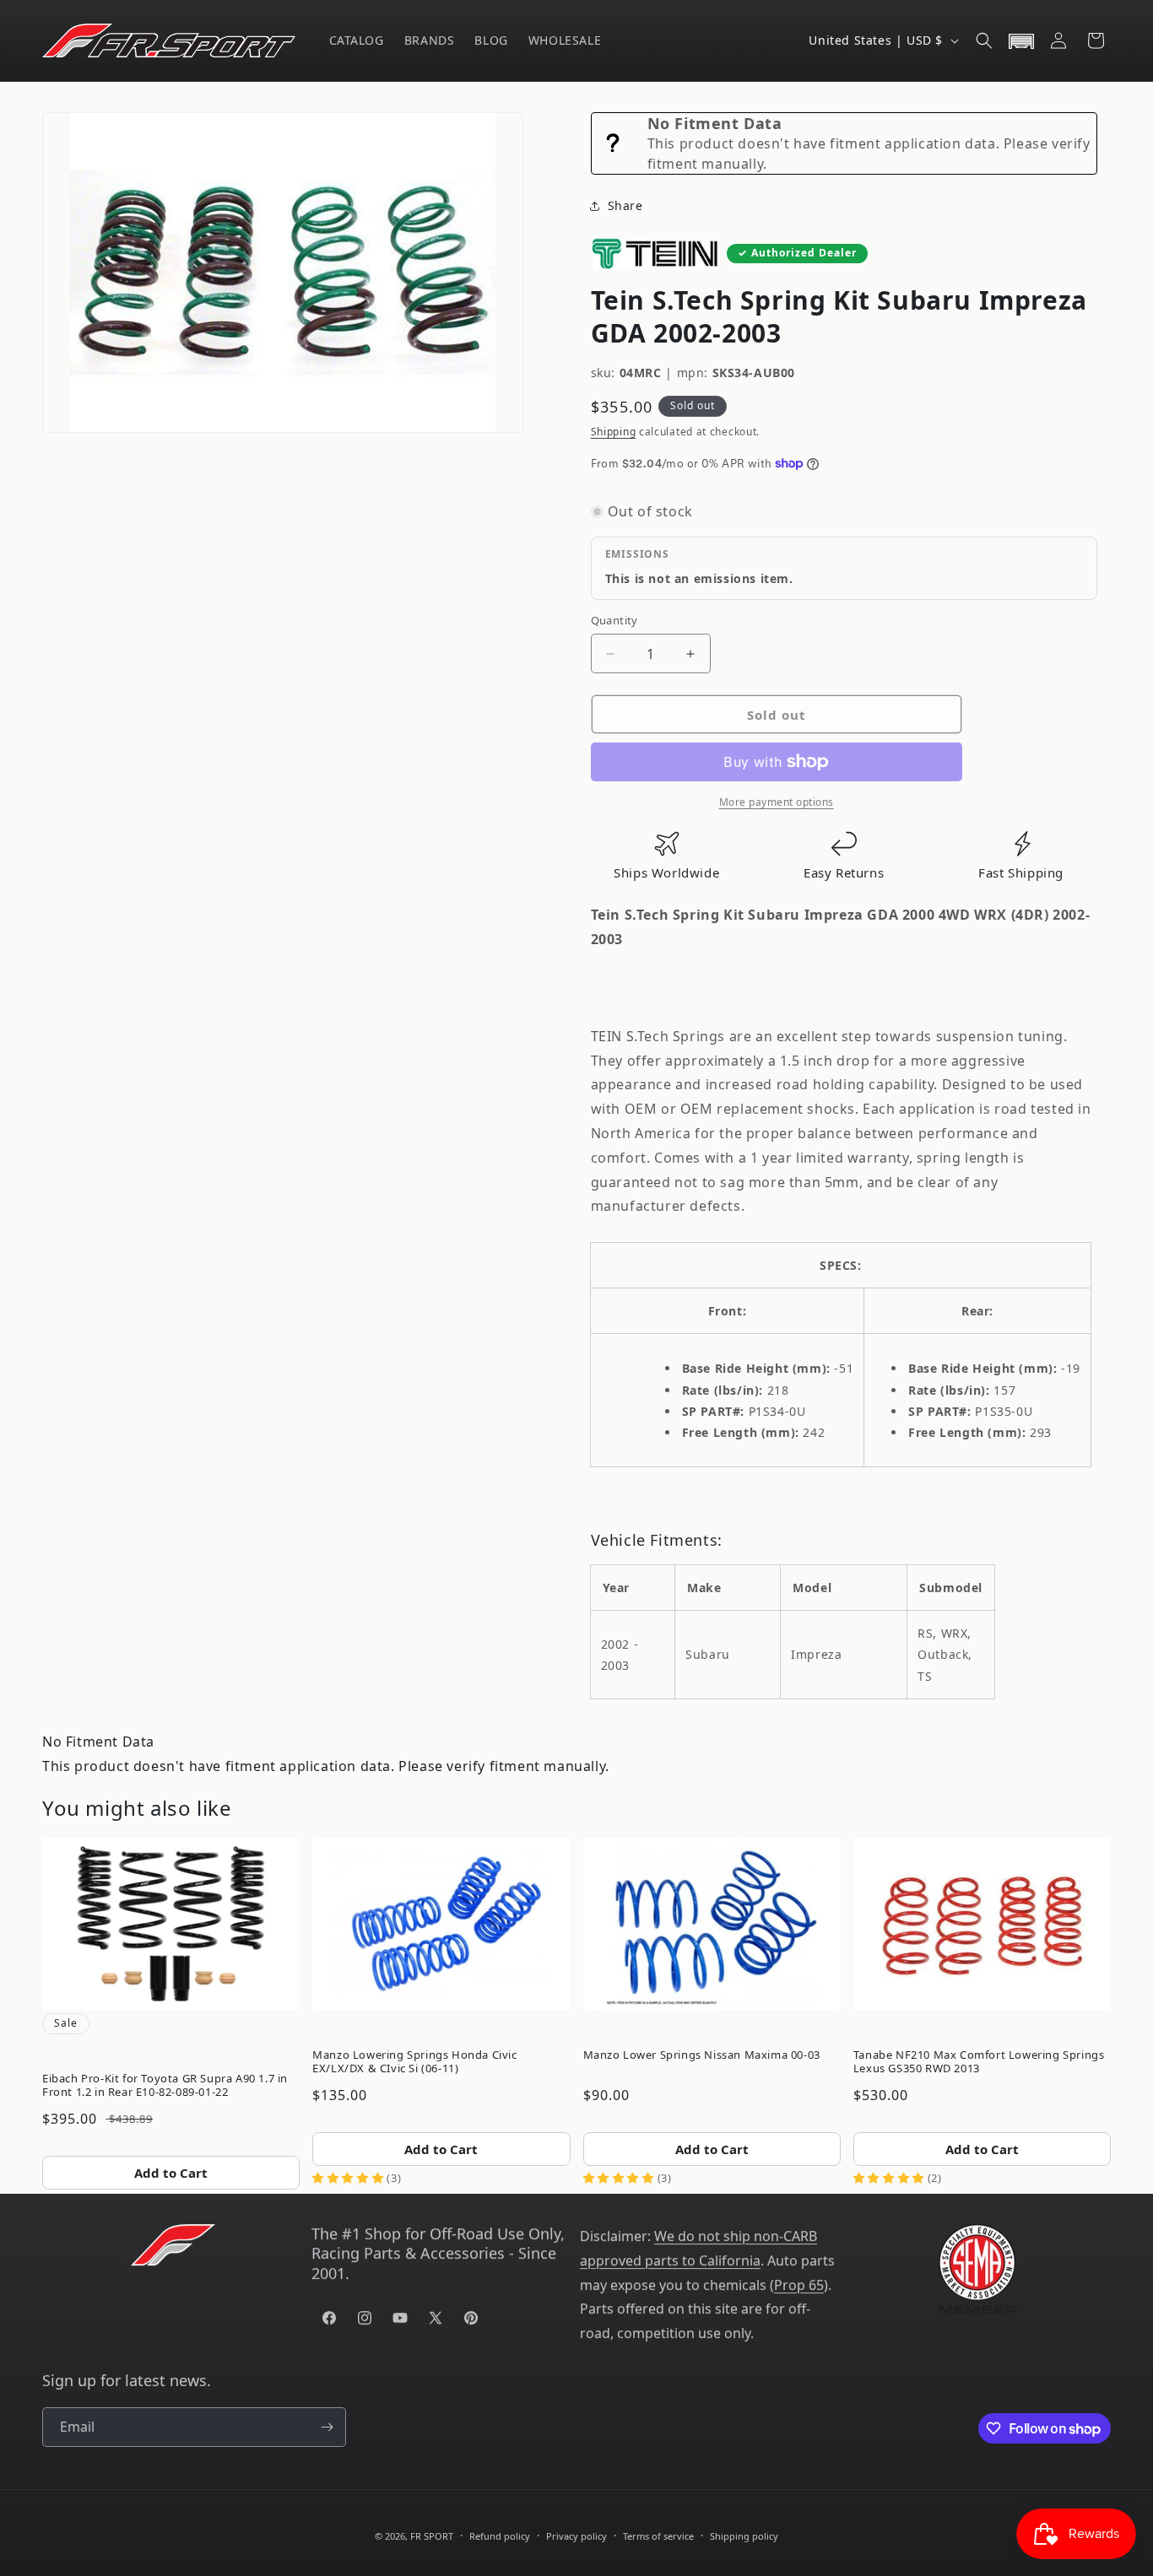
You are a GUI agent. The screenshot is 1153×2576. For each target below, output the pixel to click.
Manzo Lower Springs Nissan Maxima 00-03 (702, 2055)
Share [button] (625, 205)
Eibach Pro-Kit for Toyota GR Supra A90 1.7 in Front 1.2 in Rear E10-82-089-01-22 (165, 2085)
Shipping (614, 432)
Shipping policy (744, 2536)
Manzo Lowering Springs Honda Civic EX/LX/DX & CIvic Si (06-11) (414, 2061)
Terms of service (658, 2536)
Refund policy (500, 2536)
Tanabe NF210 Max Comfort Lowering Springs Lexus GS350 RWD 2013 (979, 2061)
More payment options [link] (777, 802)
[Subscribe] (327, 2427)
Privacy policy (576, 2536)
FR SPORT (432, 2536)
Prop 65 (799, 2285)
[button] (984, 41)
